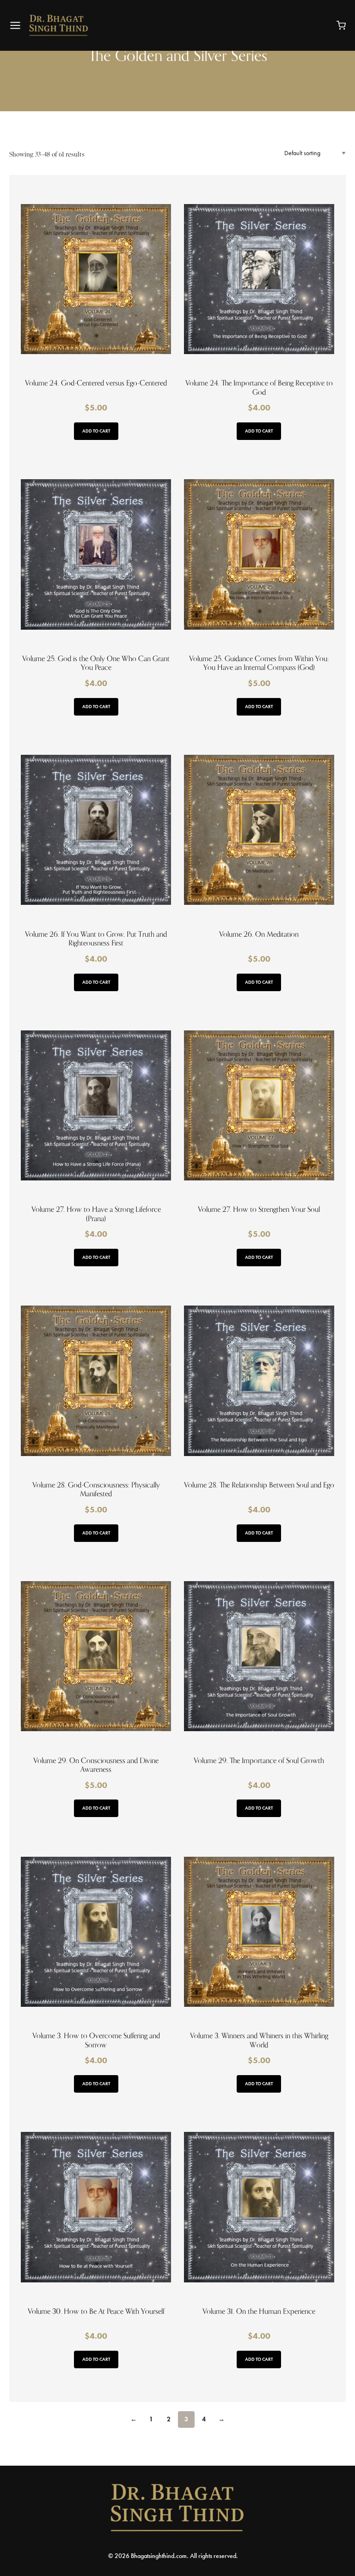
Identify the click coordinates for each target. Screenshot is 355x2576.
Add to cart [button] (96, 431)
